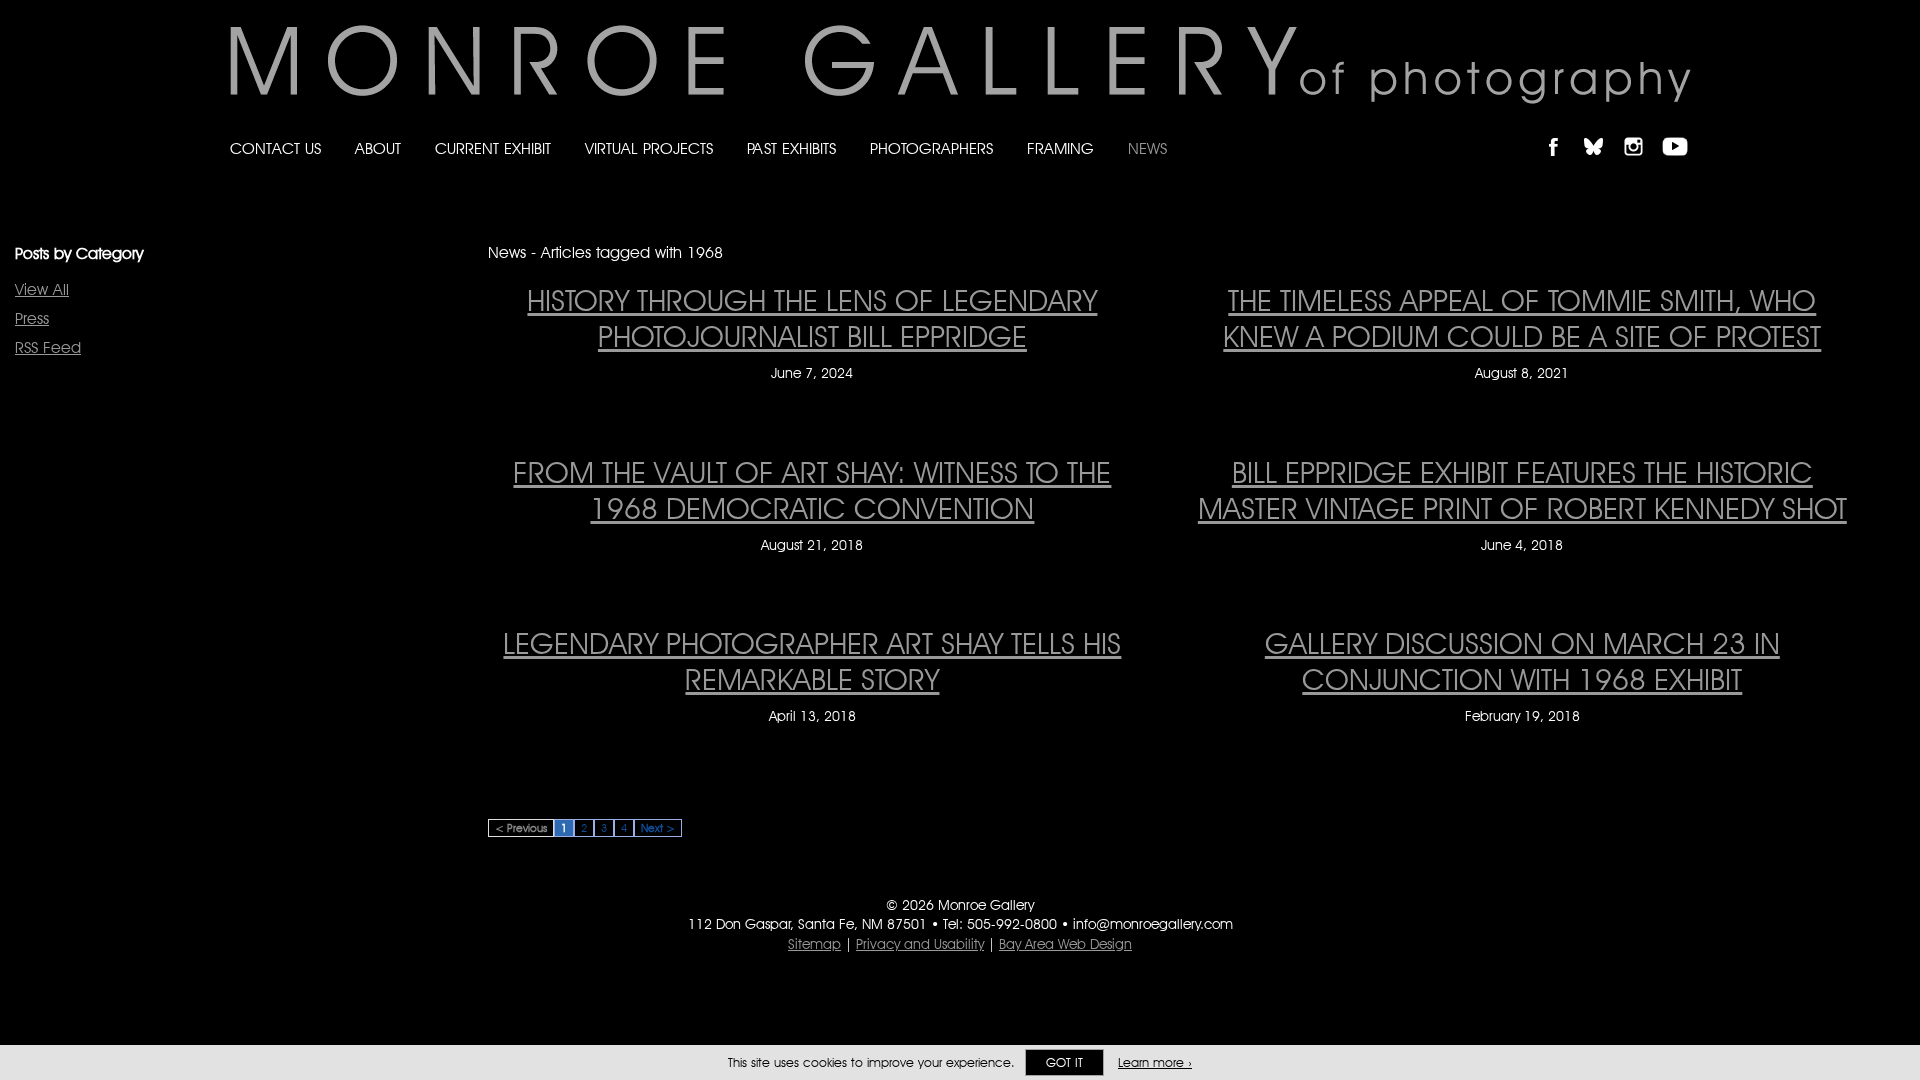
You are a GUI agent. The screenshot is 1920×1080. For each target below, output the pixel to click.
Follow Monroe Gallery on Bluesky (1603, 129)
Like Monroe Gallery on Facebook (1562, 129)
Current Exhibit (493, 148)
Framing (1060, 148)
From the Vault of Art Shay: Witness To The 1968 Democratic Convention (812, 490)
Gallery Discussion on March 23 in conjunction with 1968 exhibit (1522, 661)
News (1147, 148)
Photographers (931, 148)
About (378, 148)
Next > (658, 828)
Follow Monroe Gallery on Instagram (1642, 129)
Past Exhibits (791, 148)
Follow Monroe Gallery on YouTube (1682, 129)
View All (42, 289)
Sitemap (814, 944)
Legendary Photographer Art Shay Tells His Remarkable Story (812, 661)
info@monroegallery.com (1153, 924)
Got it (1064, 1062)
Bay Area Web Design (1065, 944)
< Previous (521, 828)
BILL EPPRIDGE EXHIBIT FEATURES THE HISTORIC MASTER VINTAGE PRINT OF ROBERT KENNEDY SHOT (1522, 490)
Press (32, 318)
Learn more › (1155, 1062)
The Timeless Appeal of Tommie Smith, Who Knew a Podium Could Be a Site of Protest (1522, 318)
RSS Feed (48, 347)
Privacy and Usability (920, 944)
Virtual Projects (649, 148)
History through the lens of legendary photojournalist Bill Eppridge (812, 318)
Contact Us (275, 148)
